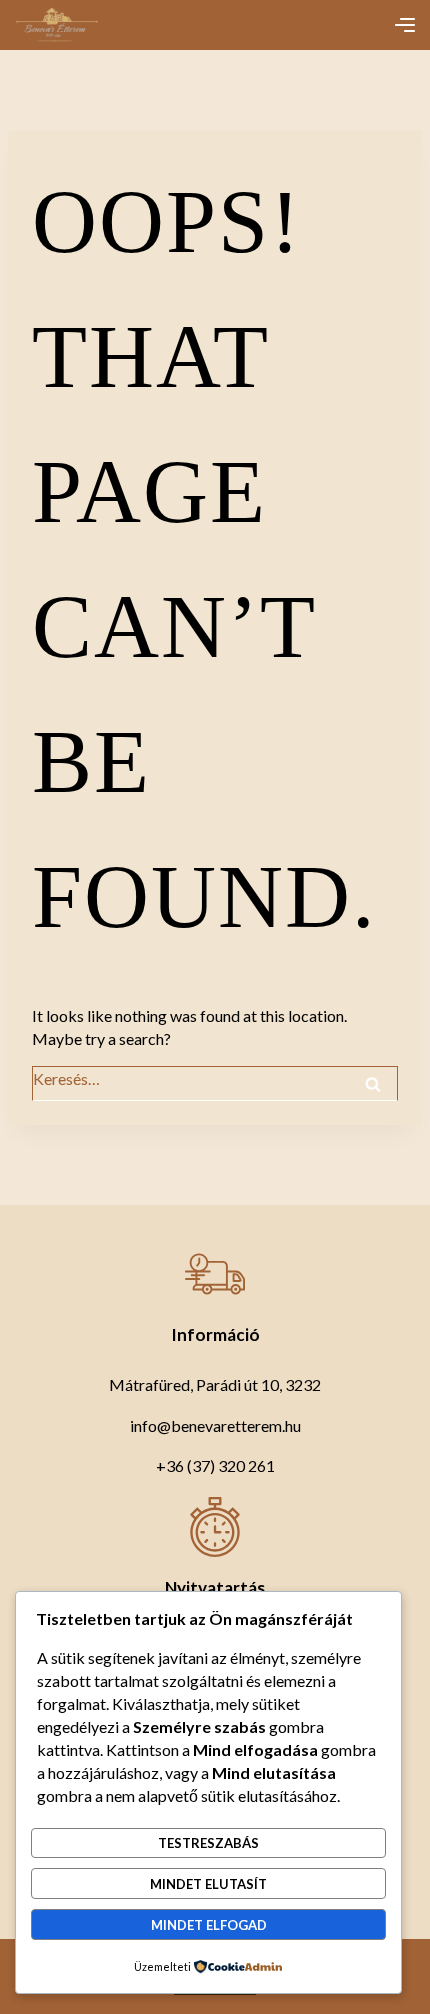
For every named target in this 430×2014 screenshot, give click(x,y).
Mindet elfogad (209, 1925)
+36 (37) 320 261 (215, 1465)
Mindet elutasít (208, 1884)
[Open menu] (405, 25)
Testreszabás (208, 1843)
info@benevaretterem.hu (215, 1425)
